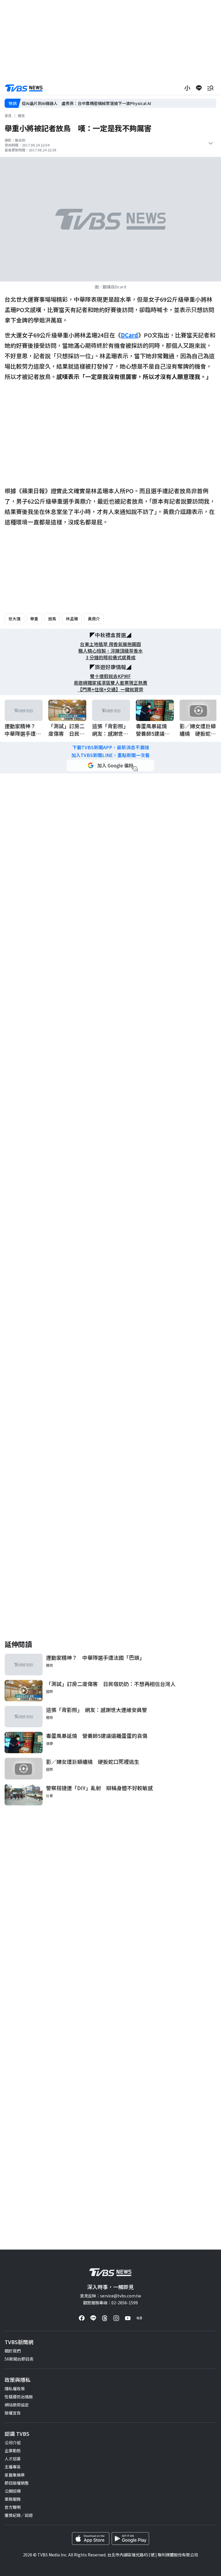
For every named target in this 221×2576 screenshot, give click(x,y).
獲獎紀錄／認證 (19, 2515)
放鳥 (52, 619)
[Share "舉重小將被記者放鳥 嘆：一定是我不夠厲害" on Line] (199, 88)
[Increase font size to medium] (187, 88)
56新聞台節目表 (19, 2359)
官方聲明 (13, 2507)
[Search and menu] (210, 88)
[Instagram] (116, 2318)
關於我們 (13, 2351)
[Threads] (105, 2318)
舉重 (34, 619)
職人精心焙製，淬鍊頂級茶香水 (110, 651)
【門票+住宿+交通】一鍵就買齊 (110, 689)
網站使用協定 (17, 2405)
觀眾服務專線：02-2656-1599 (110, 2303)
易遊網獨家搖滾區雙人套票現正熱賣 (110, 683)
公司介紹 (13, 2442)
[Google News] (139, 2318)
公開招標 (13, 2491)
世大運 (14, 619)
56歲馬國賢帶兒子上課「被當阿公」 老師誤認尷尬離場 (72, 103)
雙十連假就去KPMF (110, 676)
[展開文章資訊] (211, 143)
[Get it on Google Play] (130, 2539)
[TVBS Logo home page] (24, 88)
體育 (21, 116)
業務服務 (13, 2499)
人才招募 (13, 2459)
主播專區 (13, 2467)
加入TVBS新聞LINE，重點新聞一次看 (110, 755)
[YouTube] (128, 2318)
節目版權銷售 (17, 2483)
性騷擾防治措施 (19, 2397)
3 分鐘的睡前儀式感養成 (111, 657)
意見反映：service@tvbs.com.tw (110, 2296)
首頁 (8, 116)
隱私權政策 (15, 2389)
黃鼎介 (94, 619)
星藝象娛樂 (15, 2475)
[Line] (93, 2318)
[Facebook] (82, 2318)
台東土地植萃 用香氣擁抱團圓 (110, 644)
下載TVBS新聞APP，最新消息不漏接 (111, 747)
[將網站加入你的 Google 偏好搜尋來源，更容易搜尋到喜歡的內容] (110, 765)
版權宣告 (13, 2413)
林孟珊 (72, 619)
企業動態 (13, 2451)
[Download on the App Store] (91, 2539)
